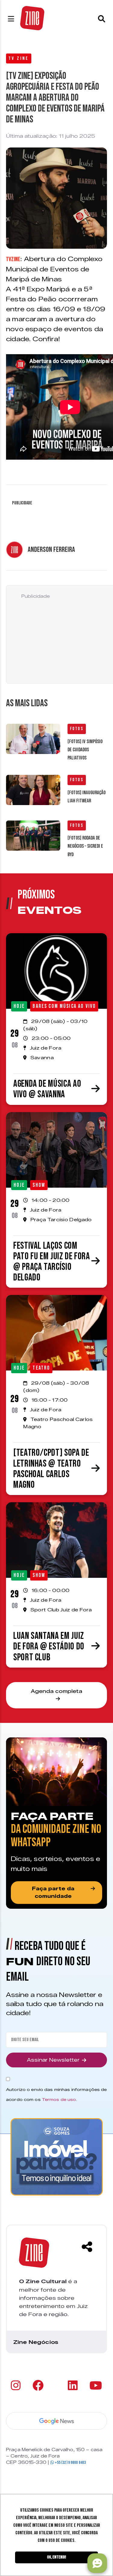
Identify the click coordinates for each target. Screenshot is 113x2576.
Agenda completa (56, 1691)
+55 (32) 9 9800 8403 (70, 2463)
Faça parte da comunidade (53, 1893)
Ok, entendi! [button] (56, 2557)
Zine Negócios (36, 2342)
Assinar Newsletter (53, 2060)
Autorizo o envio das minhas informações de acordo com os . (56, 2094)
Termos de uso (59, 2099)
